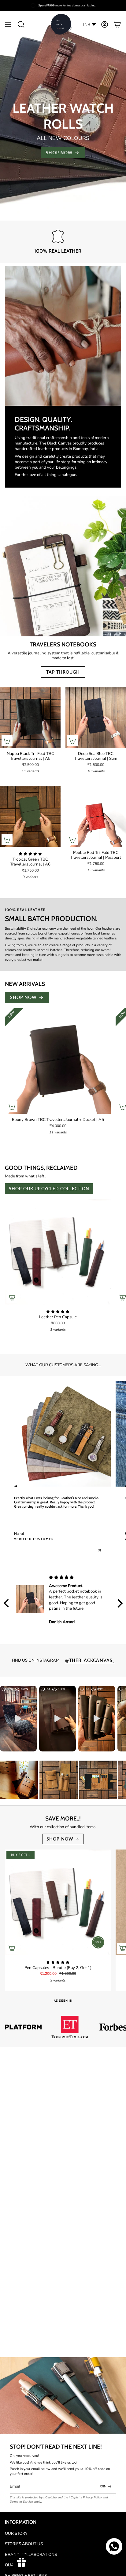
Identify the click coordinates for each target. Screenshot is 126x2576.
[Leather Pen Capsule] (58, 1252)
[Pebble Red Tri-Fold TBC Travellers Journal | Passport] (96, 817)
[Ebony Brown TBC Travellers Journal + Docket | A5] (58, 1061)
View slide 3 (69, 216)
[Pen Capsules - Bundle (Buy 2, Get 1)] (58, 1902)
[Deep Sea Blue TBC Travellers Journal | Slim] (96, 718)
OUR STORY (16, 2534)
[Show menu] (8, 25)
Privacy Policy (92, 2497)
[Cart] (117, 25)
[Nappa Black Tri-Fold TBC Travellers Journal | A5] (30, 718)
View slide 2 (63, 216)
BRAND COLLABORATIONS (31, 2555)
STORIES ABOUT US (24, 2544)
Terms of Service (21, 2502)
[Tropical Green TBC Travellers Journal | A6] (30, 817)
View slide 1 (57, 216)
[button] (21, 25)
